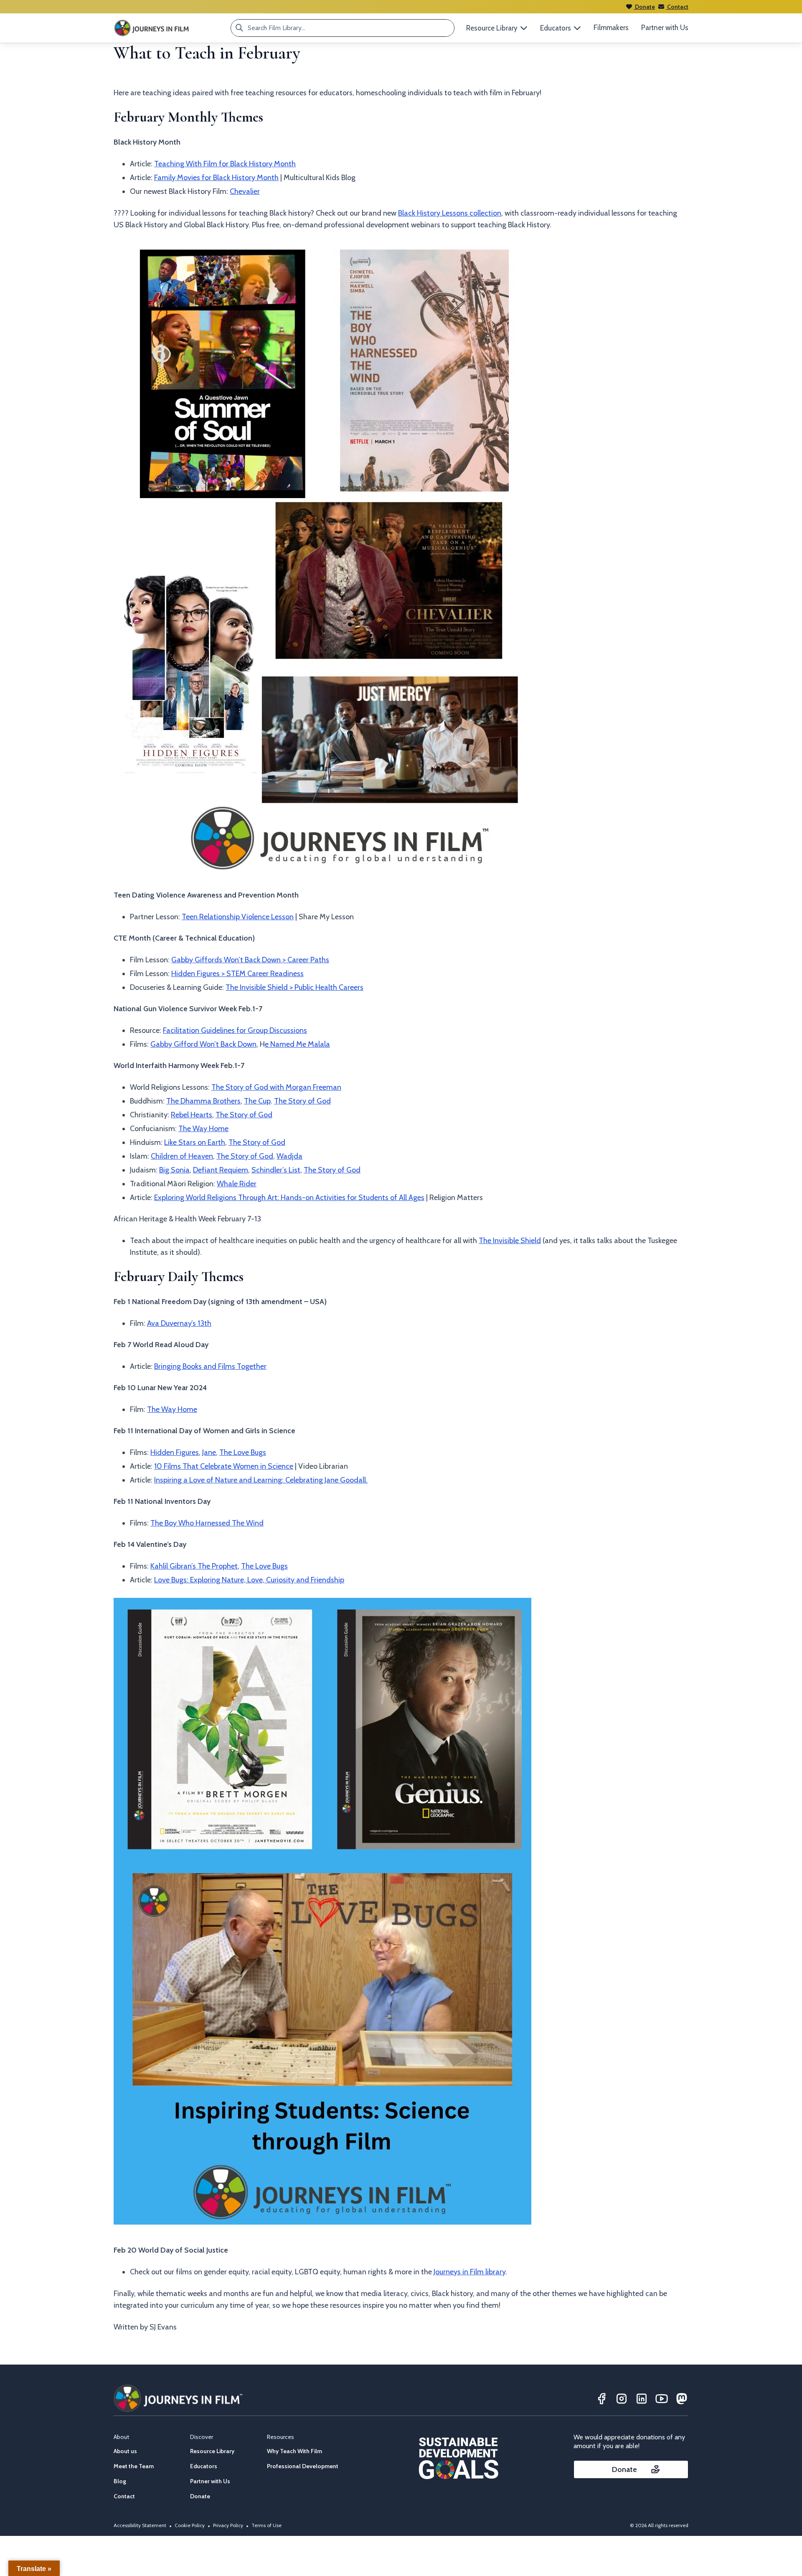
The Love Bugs (243, 1452)
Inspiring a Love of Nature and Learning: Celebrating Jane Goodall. (261, 1480)
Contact (677, 7)
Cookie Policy (190, 2525)
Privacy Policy (228, 2525)
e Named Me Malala (297, 1044)
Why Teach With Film (294, 2451)
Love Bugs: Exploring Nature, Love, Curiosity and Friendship (249, 1580)
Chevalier (245, 191)
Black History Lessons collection (450, 213)
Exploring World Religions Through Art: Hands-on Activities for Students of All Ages (289, 1198)
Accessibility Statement (140, 2525)
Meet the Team (134, 2466)
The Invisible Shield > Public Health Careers (294, 987)
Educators (204, 2466)
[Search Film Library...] (239, 28)
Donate (644, 7)
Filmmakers (611, 28)
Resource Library (212, 2451)
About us (125, 2451)
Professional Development (303, 2466)
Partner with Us (665, 28)
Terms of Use (266, 2525)
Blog (120, 2481)
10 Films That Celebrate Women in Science (224, 1466)
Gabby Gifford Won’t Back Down (203, 1044)
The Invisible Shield (510, 1241)
